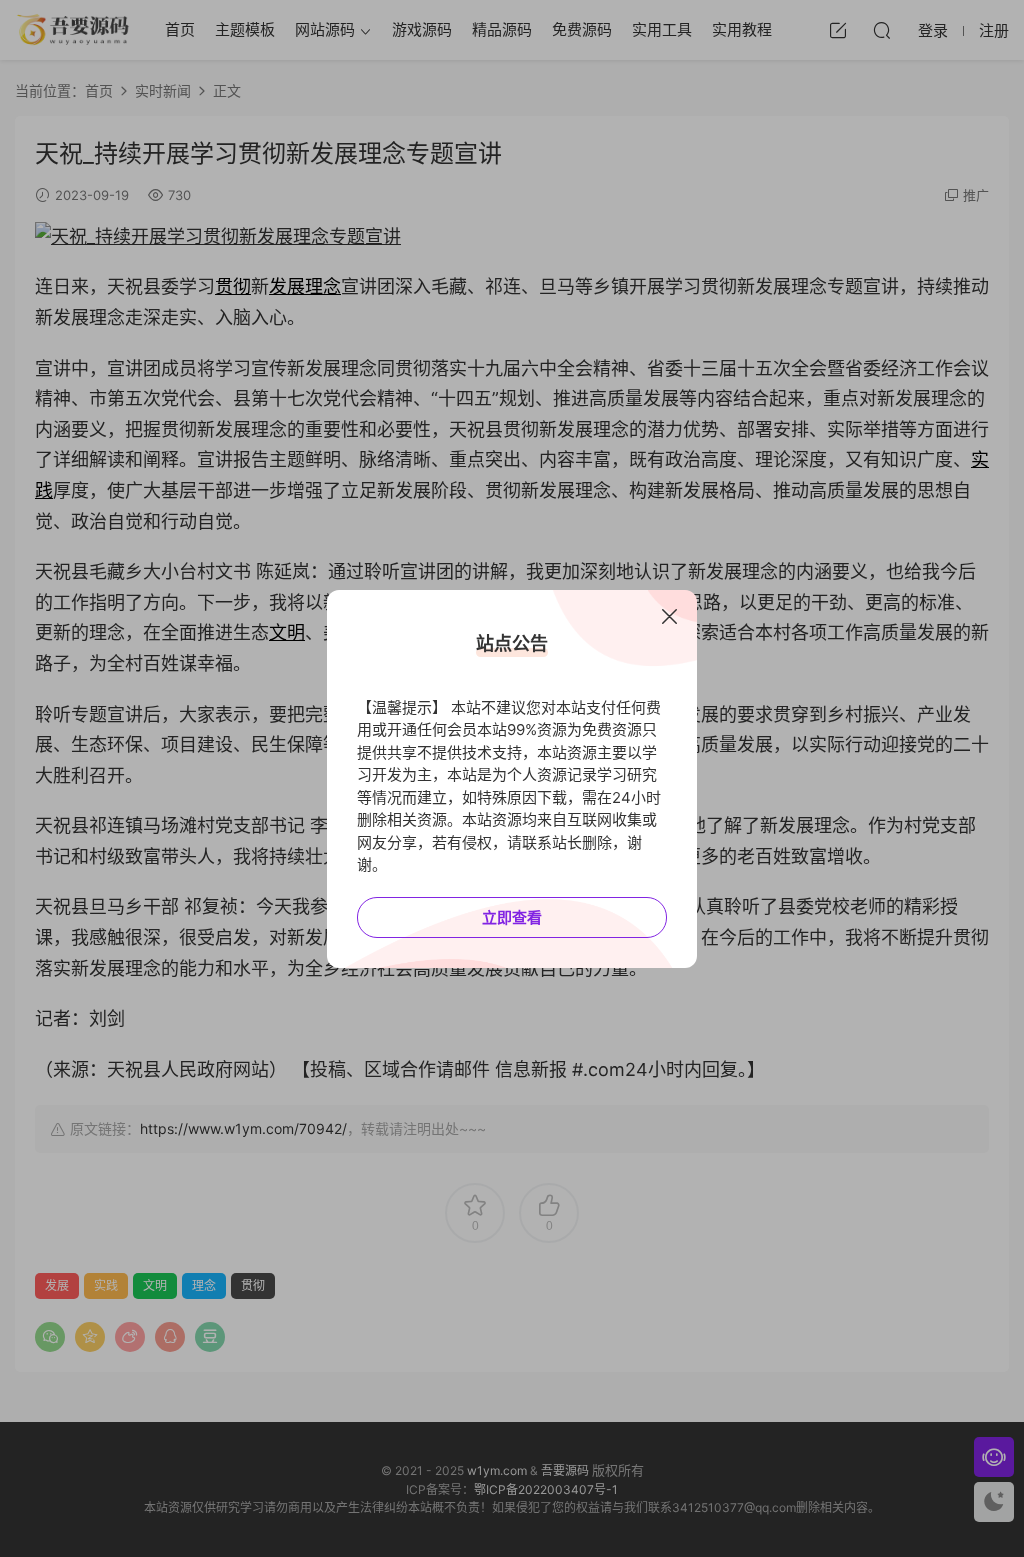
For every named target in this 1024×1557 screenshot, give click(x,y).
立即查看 (512, 917)
